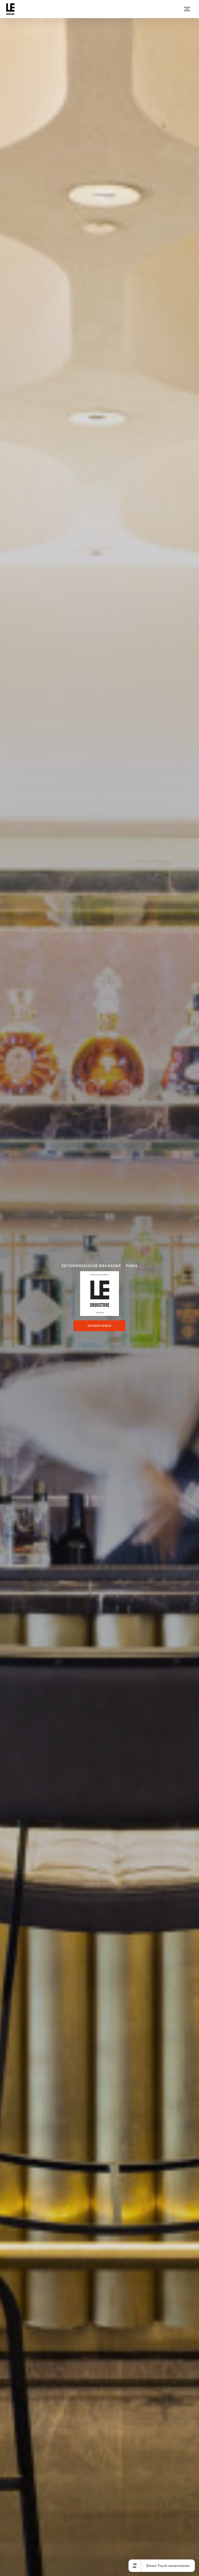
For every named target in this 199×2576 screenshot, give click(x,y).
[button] (187, 9)
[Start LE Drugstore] (10, 9)
